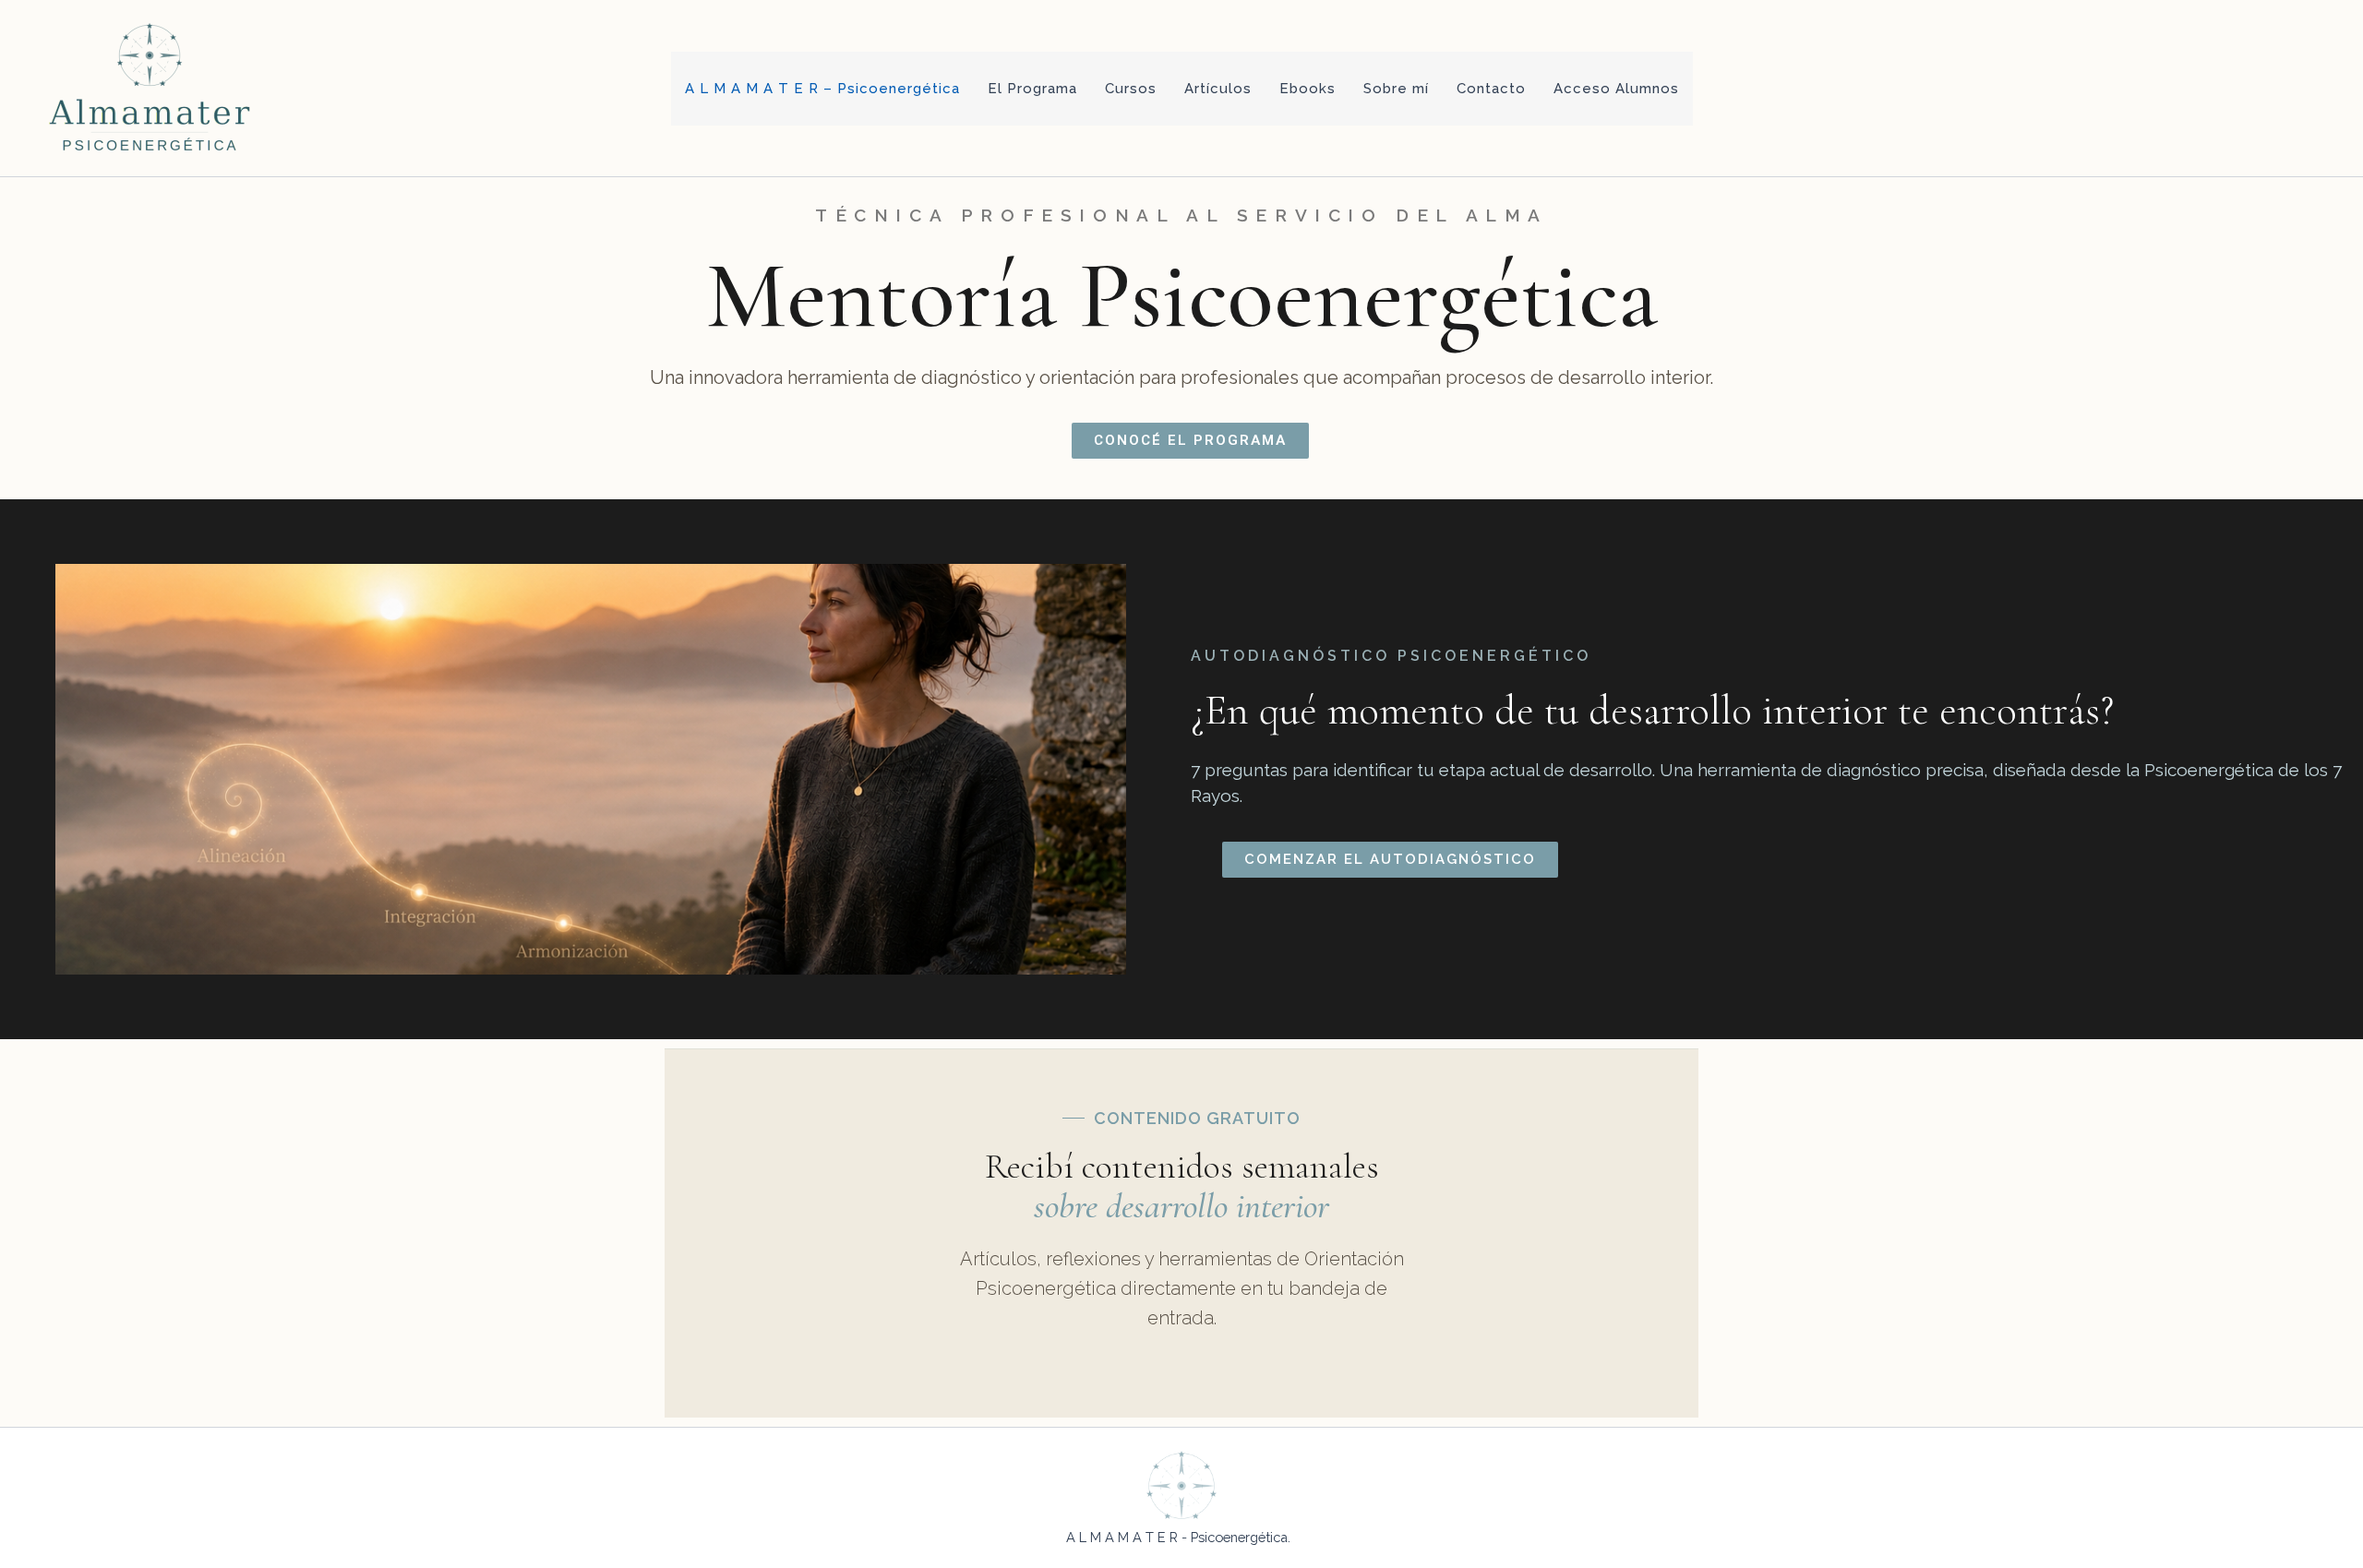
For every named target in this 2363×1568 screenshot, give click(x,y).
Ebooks (1307, 89)
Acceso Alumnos (1616, 89)
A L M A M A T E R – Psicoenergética (822, 89)
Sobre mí (1396, 89)
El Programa (1032, 89)
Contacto (1491, 89)
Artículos (1218, 89)
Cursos (1131, 89)
